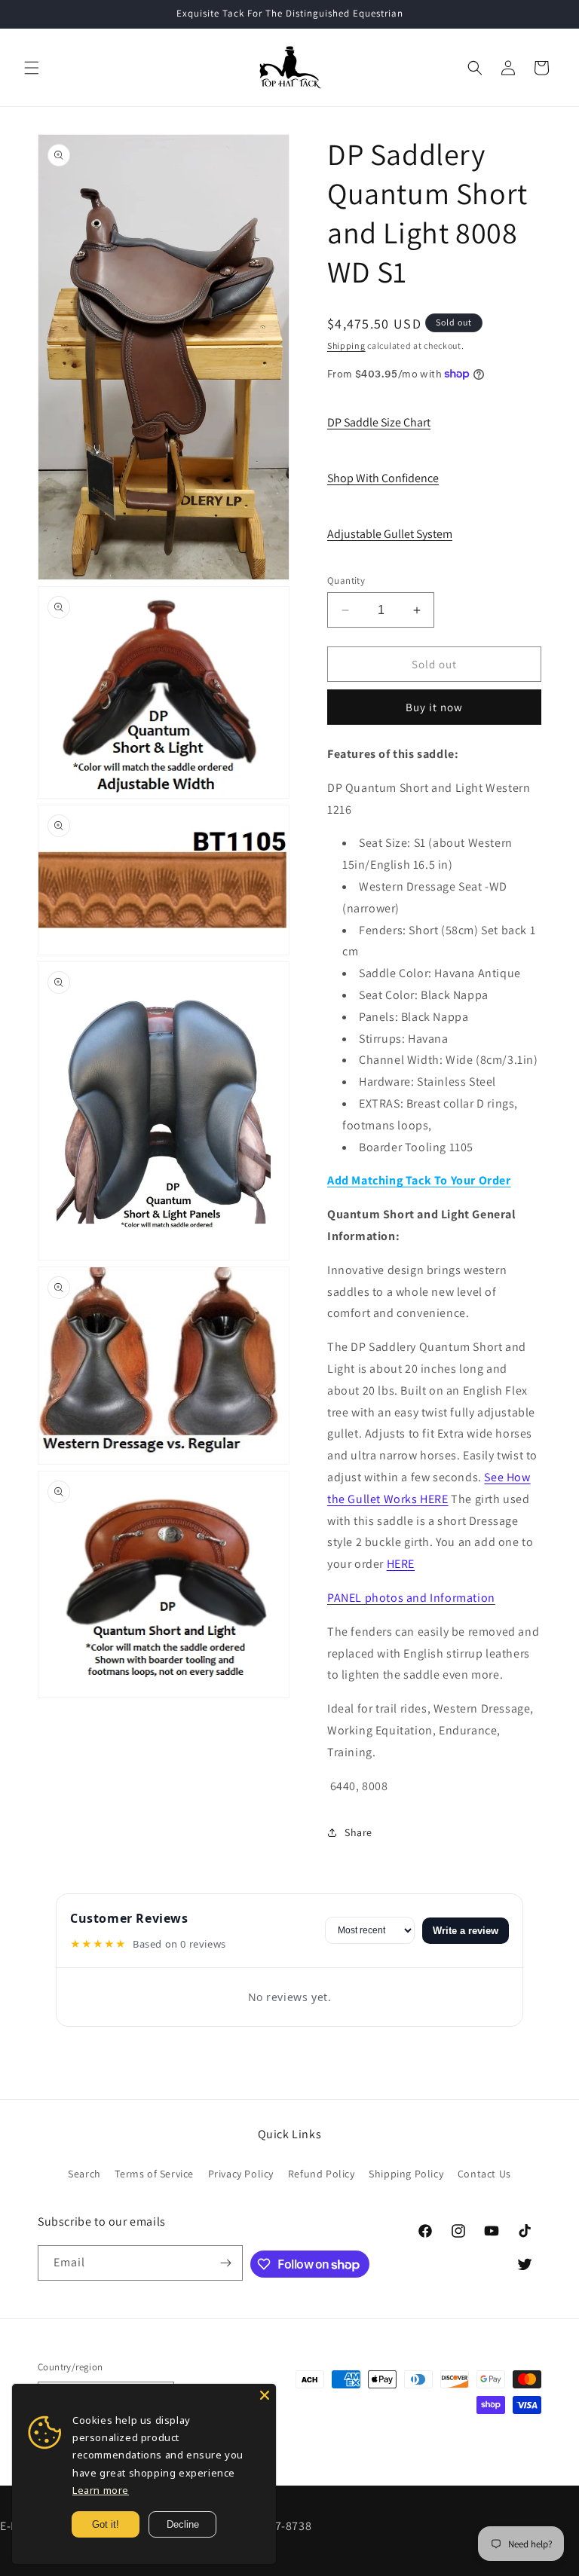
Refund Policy (322, 2174)
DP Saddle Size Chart (379, 422)
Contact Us (484, 2174)
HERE (401, 1564)
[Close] (265, 2395)
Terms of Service (154, 2174)
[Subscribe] (225, 2263)
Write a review (466, 1931)
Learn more (101, 2490)
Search (84, 2174)
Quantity (346, 581)
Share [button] (358, 1832)
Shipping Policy (406, 2174)
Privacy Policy (241, 2174)
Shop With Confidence (383, 478)
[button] (32, 68)
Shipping (346, 345)
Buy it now (434, 707)
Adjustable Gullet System (390, 534)
